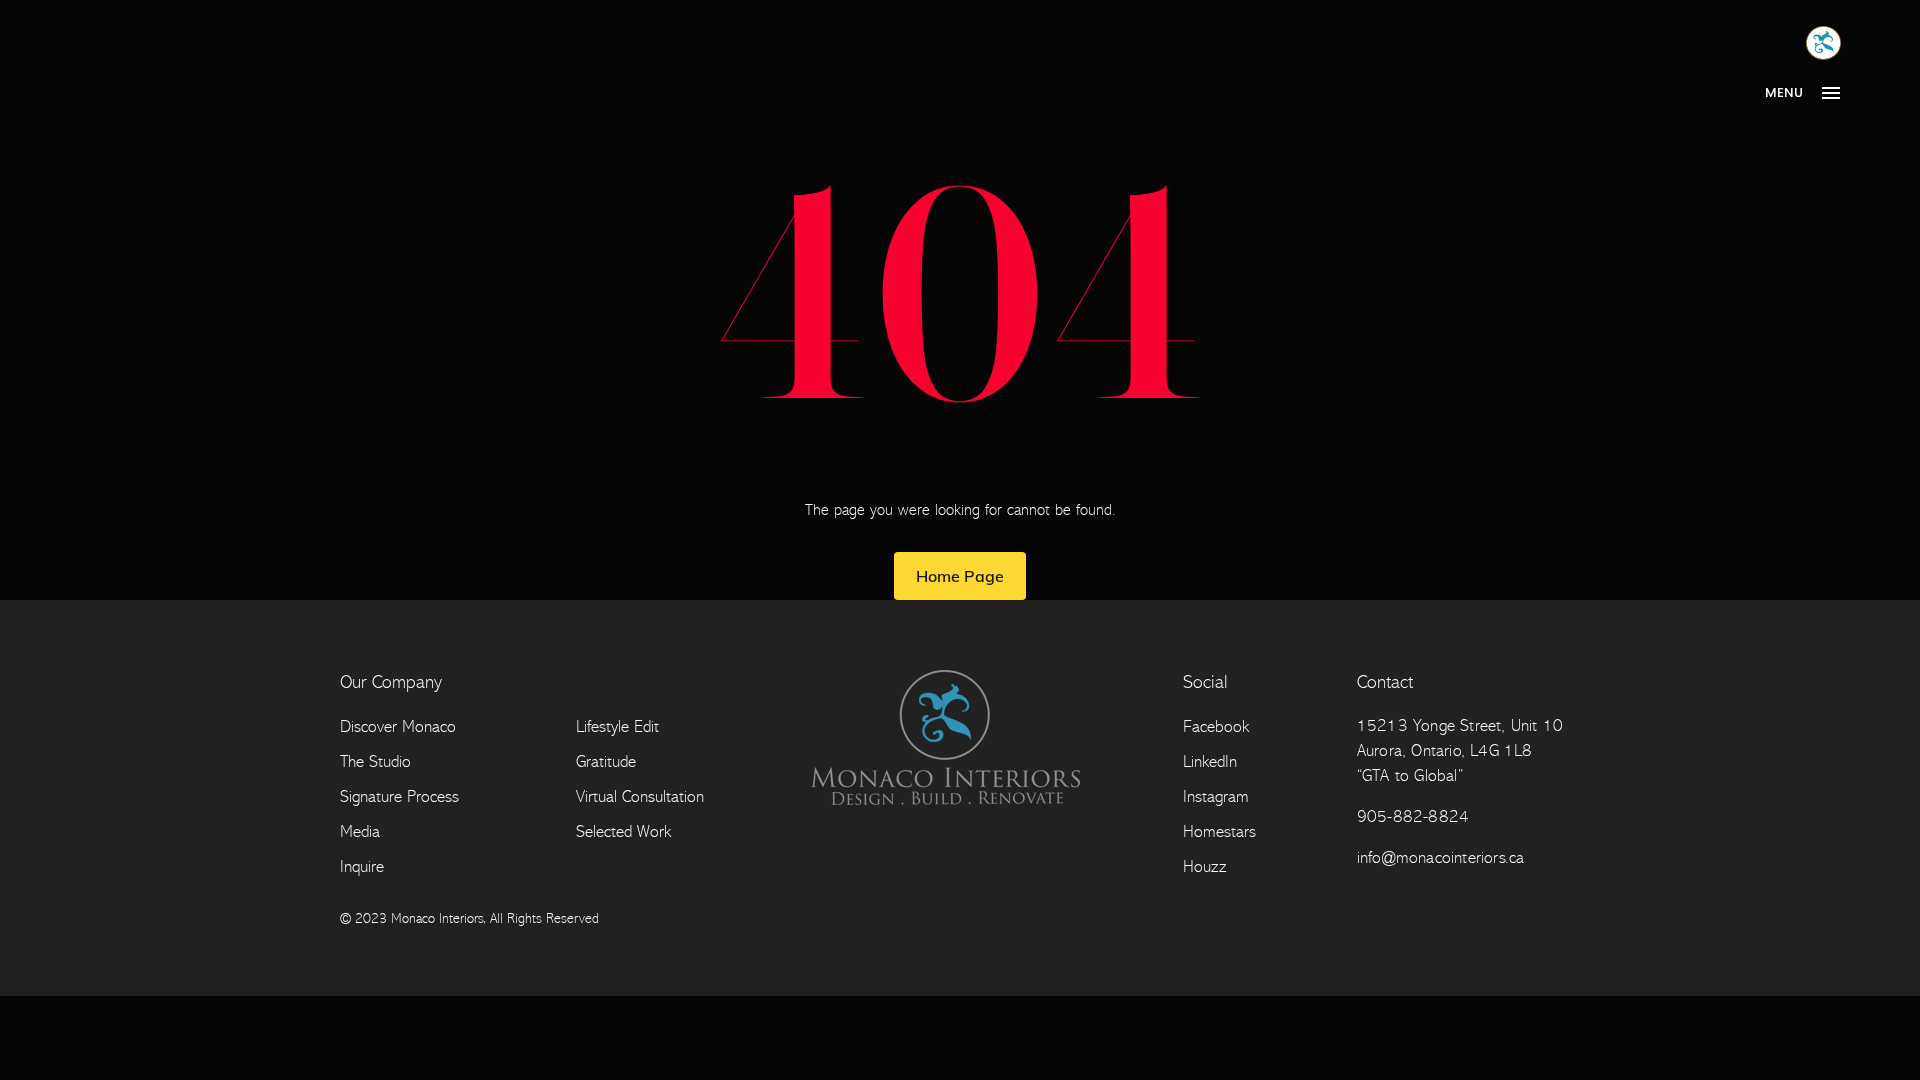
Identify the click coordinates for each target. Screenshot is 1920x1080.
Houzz (1205, 866)
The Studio (375, 761)
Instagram (1216, 796)
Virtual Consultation (640, 796)
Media (360, 831)
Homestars (1219, 831)
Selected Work (623, 831)
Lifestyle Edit (617, 726)
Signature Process (399, 796)
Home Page (960, 576)
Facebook (1216, 726)
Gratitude (606, 761)
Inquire (362, 866)
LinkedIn (1210, 761)
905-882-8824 (1413, 816)
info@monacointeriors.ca (1441, 857)
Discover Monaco (398, 726)
